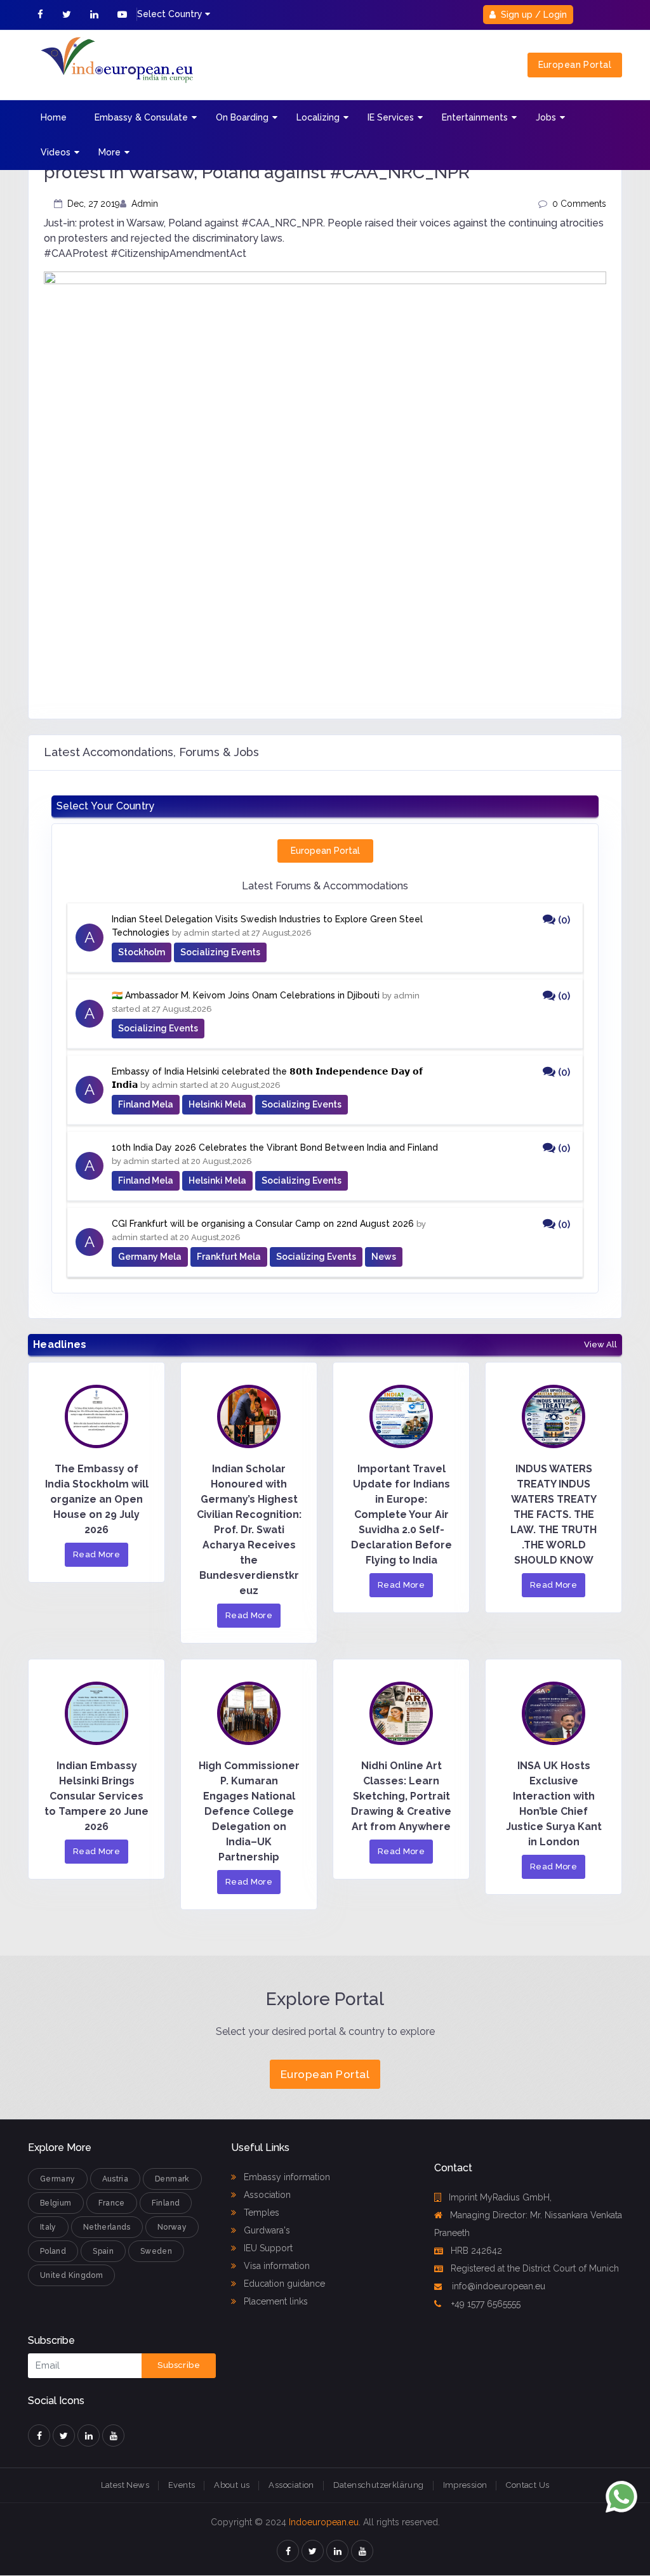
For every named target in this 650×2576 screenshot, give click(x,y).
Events (182, 2485)
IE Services (391, 117)
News (384, 1257)
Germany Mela (150, 1257)
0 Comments (579, 204)
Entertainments (475, 117)
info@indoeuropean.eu (497, 2286)
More (109, 152)
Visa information (275, 2266)
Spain (103, 2251)
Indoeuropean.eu (324, 2522)
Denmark (172, 2179)
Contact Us (527, 2485)
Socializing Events (220, 952)
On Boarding (242, 117)
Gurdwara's (266, 2230)
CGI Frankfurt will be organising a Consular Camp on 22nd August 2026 (263, 1224)
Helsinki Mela (217, 1104)
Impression (465, 2485)
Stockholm (142, 952)
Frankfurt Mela (229, 1257)
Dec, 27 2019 (94, 204)
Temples (260, 2213)
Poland (53, 2251)
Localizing (318, 117)
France (112, 2203)
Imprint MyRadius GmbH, (500, 2197)
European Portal (575, 65)
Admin (145, 204)
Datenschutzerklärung (379, 2485)
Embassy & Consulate (141, 117)
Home (54, 117)
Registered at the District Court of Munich (535, 2268)
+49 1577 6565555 (485, 2304)
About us (232, 2485)
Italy (48, 2227)
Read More (97, 1554)
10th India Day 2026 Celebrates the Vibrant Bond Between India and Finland (275, 1147)
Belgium (56, 2203)
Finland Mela (146, 1104)
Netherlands (107, 2227)
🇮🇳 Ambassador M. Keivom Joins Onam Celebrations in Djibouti (246, 995)
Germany (58, 2179)
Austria (116, 2179)
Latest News (125, 2485)
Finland (166, 2203)
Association (266, 2195)
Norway (172, 2227)
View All (600, 1345)
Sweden (156, 2251)
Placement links (275, 2301)
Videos (56, 152)
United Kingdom (71, 2275)
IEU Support (267, 2248)
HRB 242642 (476, 2251)
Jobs (546, 117)
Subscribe (179, 2365)
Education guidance (283, 2284)
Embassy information (286, 2177)
